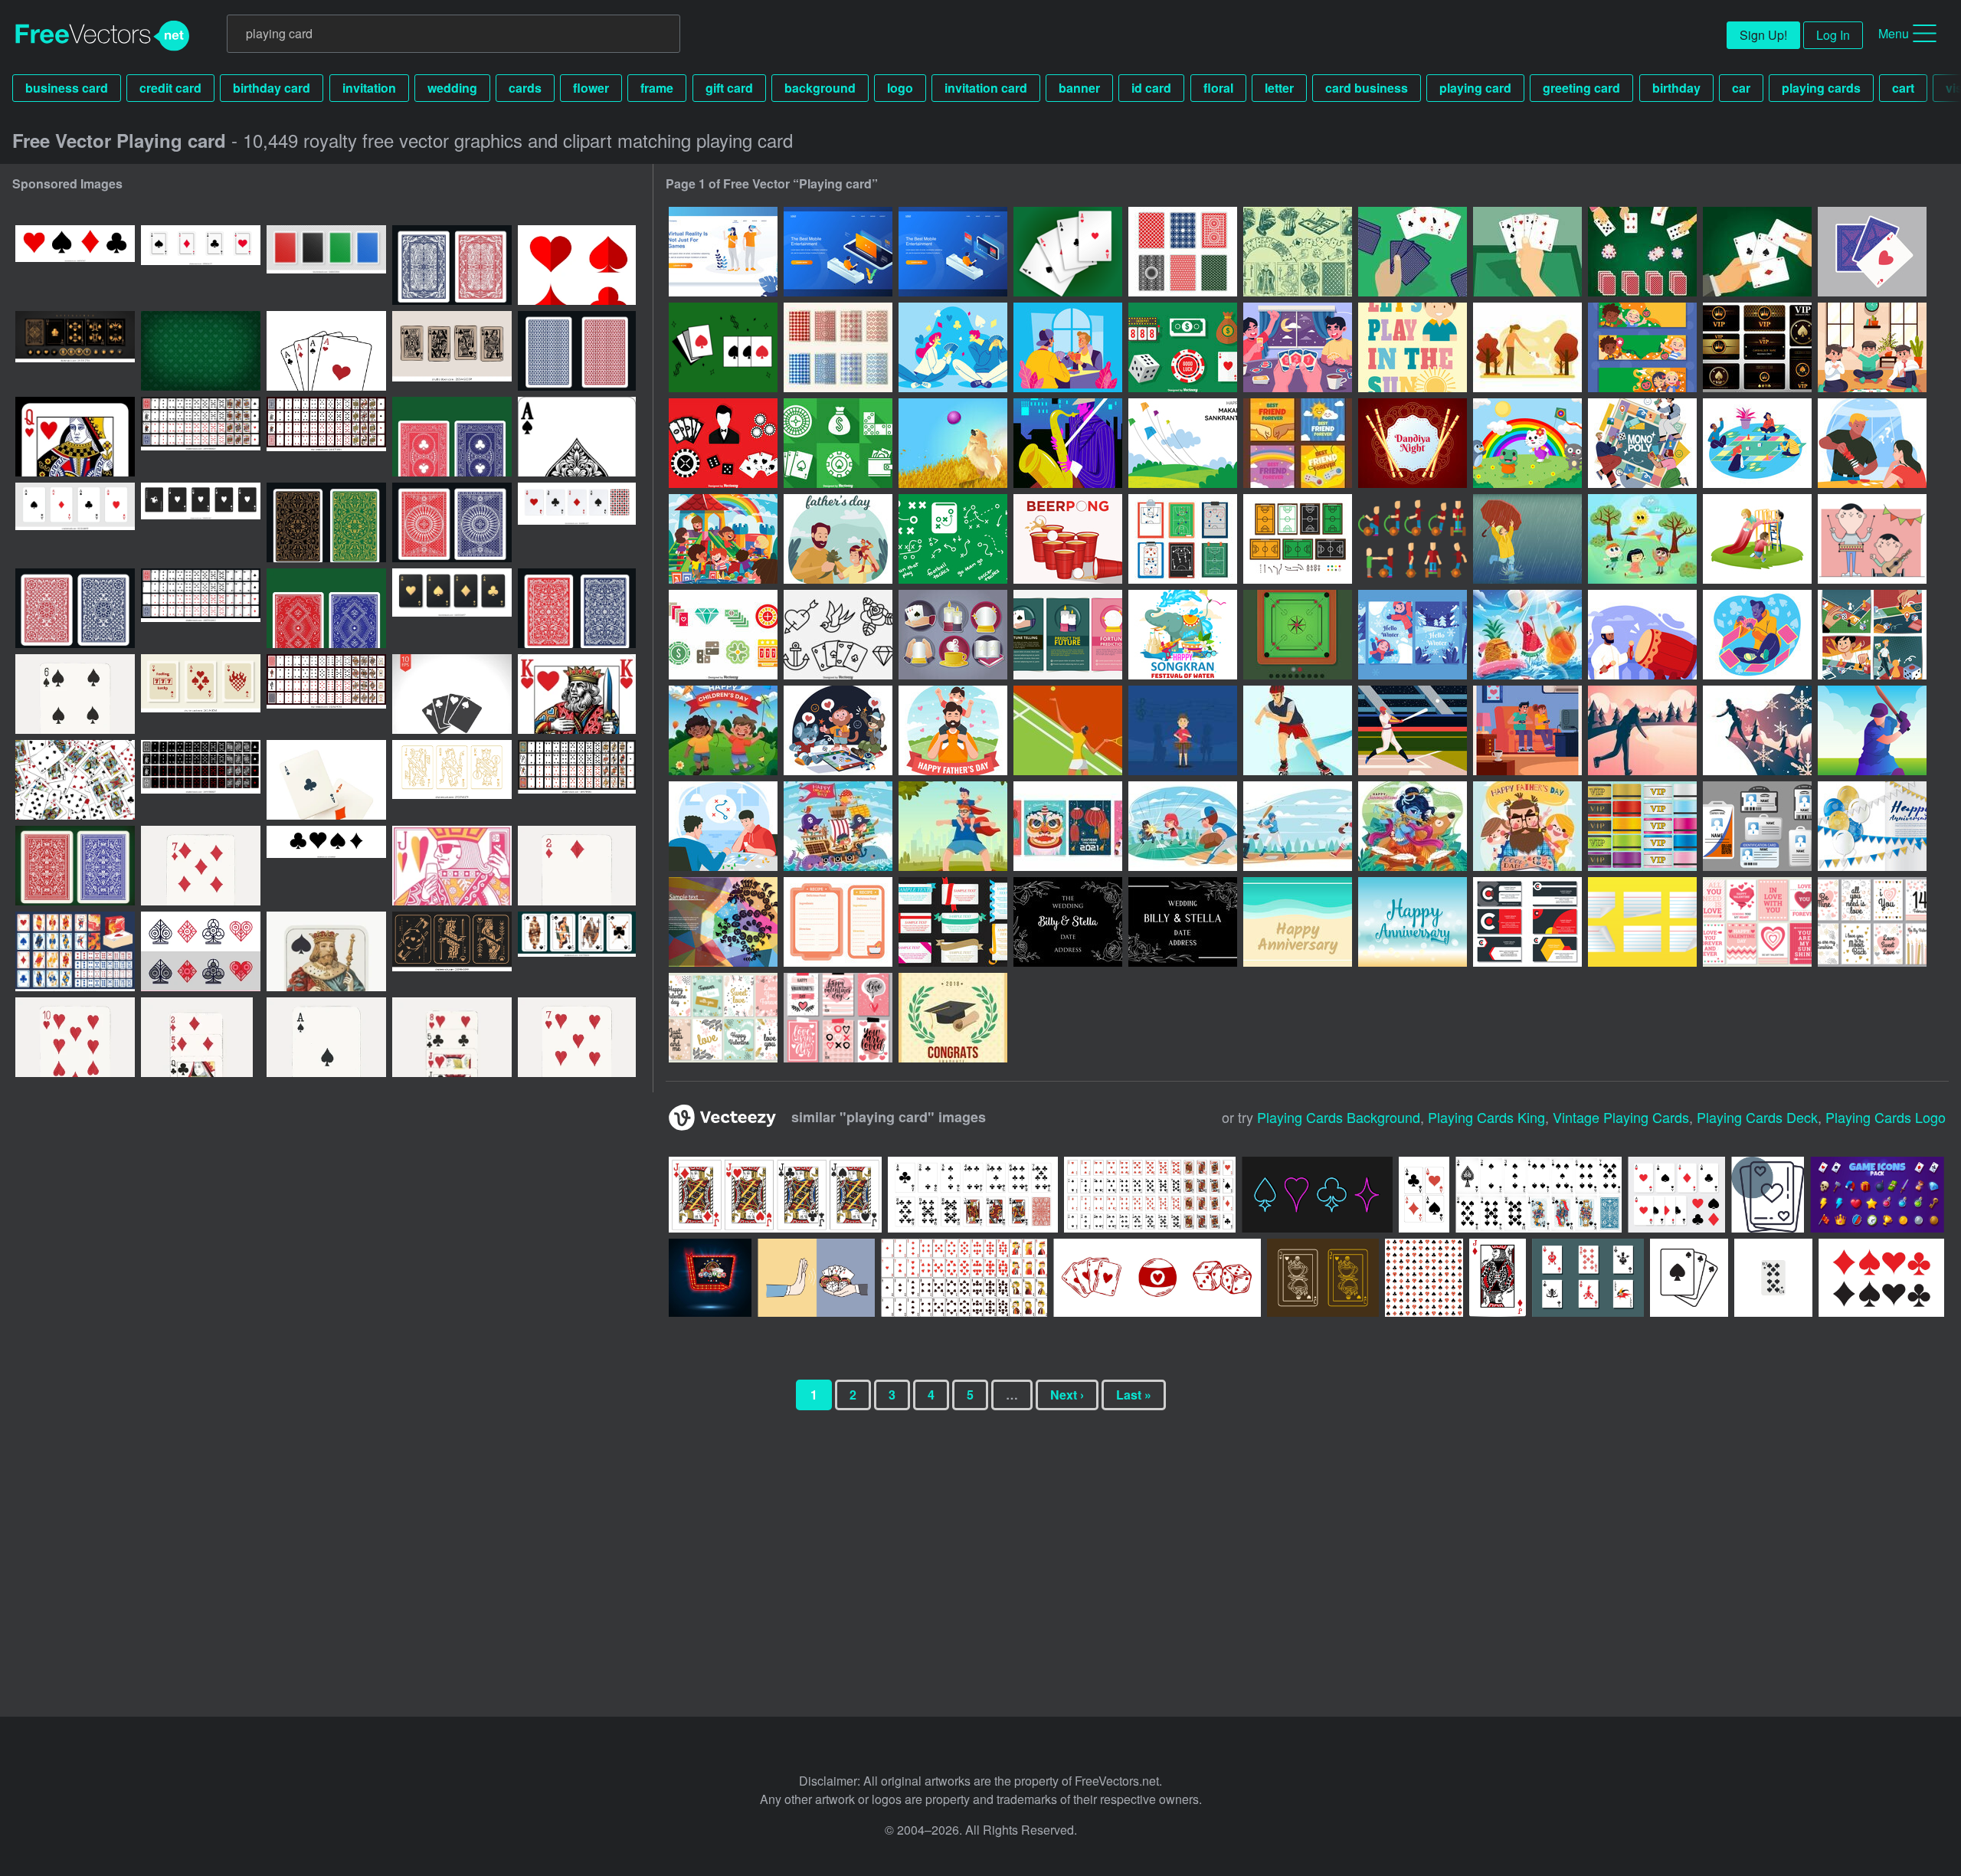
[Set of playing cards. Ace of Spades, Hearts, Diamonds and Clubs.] (577, 522)
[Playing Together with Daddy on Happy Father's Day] (1527, 826)
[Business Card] (1527, 922)
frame (657, 88)
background (820, 88)
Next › (1067, 1395)
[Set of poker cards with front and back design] (1539, 1195)
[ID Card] (1757, 826)
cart (1903, 88)
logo (900, 88)
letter (1279, 88)
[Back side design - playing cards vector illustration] (75, 866)
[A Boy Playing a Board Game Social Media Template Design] (1872, 635)
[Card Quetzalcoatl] (723, 922)
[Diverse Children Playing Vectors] (1642, 539)
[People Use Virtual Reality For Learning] (723, 252)
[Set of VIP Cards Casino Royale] (1757, 347)
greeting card (1581, 88)
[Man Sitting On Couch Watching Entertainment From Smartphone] (838, 252)
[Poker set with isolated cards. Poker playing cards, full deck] (326, 694)
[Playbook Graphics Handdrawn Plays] (953, 539)
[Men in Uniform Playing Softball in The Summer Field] (1298, 826)
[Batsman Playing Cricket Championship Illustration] (1872, 730)
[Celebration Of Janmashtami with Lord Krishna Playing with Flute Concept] (1413, 826)
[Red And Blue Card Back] (838, 347)
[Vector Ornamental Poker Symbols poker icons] (201, 951)
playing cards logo (1886, 1117)
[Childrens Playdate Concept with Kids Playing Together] (723, 539)
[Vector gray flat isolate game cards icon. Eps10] (452, 694)
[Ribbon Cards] (953, 922)
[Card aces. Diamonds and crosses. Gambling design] (326, 780)
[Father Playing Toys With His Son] (838, 539)
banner (1079, 88)
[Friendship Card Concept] (1298, 443)
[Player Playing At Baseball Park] (1413, 730)
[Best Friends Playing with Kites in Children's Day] (723, 730)
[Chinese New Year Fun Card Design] (1068, 826)
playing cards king (1486, 1117)
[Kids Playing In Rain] (1527, 539)
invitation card (986, 88)
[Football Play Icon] (1298, 539)
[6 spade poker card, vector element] (75, 694)
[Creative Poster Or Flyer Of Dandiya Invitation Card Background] (1413, 443)
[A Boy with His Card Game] (1757, 635)
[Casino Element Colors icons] (723, 635)
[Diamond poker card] (1498, 1278)
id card (1151, 88)
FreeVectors (103, 36)
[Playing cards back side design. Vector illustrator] (326, 265)
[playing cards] (1068, 252)
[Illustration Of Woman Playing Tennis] (1068, 730)
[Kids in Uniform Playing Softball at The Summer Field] (1183, 826)
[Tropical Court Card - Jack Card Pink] (452, 866)
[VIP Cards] (1642, 826)
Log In (1833, 35)
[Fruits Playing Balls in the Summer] (1527, 635)
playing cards (1821, 88)
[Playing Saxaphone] (1068, 443)
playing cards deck (1757, 1117)
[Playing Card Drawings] (1298, 252)
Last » (1134, 1395)
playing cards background (1339, 1117)
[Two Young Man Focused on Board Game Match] (723, 826)
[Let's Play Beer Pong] (1068, 539)
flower (591, 88)
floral (1218, 88)
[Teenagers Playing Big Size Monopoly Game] (1757, 443)
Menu (1894, 33)
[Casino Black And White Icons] (723, 443)
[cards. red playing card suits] (577, 265)
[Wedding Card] (1068, 922)
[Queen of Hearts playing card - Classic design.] (75, 437)
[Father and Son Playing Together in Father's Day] (953, 730)
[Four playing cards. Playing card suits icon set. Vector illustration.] (201, 265)
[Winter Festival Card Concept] (1413, 635)
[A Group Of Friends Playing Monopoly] (1642, 443)
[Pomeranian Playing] (953, 443)
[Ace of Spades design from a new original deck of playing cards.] (577, 437)
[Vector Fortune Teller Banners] (1068, 635)
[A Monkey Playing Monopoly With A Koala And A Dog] (838, 730)
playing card (1475, 88)
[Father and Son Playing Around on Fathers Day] (953, 826)
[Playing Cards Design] (1872, 252)
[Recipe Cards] (838, 922)
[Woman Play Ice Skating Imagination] (1757, 730)
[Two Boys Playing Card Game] (1068, 347)
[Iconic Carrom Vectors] (1298, 635)
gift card (729, 88)
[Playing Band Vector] (1872, 539)
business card (67, 88)
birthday (1676, 88)
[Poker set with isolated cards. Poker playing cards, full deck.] (201, 437)
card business (1367, 88)
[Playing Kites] (1183, 443)
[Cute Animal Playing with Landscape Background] (1527, 443)
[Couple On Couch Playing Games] (1527, 730)
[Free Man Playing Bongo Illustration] (1183, 730)
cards (525, 88)
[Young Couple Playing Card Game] (953, 347)
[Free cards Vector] (723, 347)
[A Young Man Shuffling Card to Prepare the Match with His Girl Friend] (1872, 443)
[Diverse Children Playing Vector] (1757, 539)
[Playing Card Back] (1183, 252)
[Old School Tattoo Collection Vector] (838, 635)
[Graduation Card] (953, 1018)
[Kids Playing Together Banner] (1642, 347)
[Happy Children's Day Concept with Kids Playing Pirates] (838, 826)
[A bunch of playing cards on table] (75, 780)
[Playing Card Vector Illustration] (1413, 252)
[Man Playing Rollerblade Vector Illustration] (1298, 730)
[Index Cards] (1642, 922)
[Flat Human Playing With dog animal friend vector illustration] (1527, 347)
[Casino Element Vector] (1183, 347)
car (1741, 88)
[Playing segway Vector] (1413, 539)
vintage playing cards (1621, 1117)
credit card (170, 88)
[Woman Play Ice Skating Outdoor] (1642, 730)
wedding (452, 88)
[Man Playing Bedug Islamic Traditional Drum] (1642, 635)
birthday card (272, 88)
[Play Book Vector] (1183, 539)
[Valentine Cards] (1757, 922)
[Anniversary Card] (1872, 826)
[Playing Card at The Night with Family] (1298, 347)
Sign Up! (1763, 35)
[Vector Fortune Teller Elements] (953, 635)
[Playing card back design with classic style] (452, 437)
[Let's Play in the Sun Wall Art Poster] (1413, 347)
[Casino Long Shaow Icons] (838, 443)
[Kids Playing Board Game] (1872, 347)
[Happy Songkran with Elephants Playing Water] (1183, 635)
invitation (369, 88)
